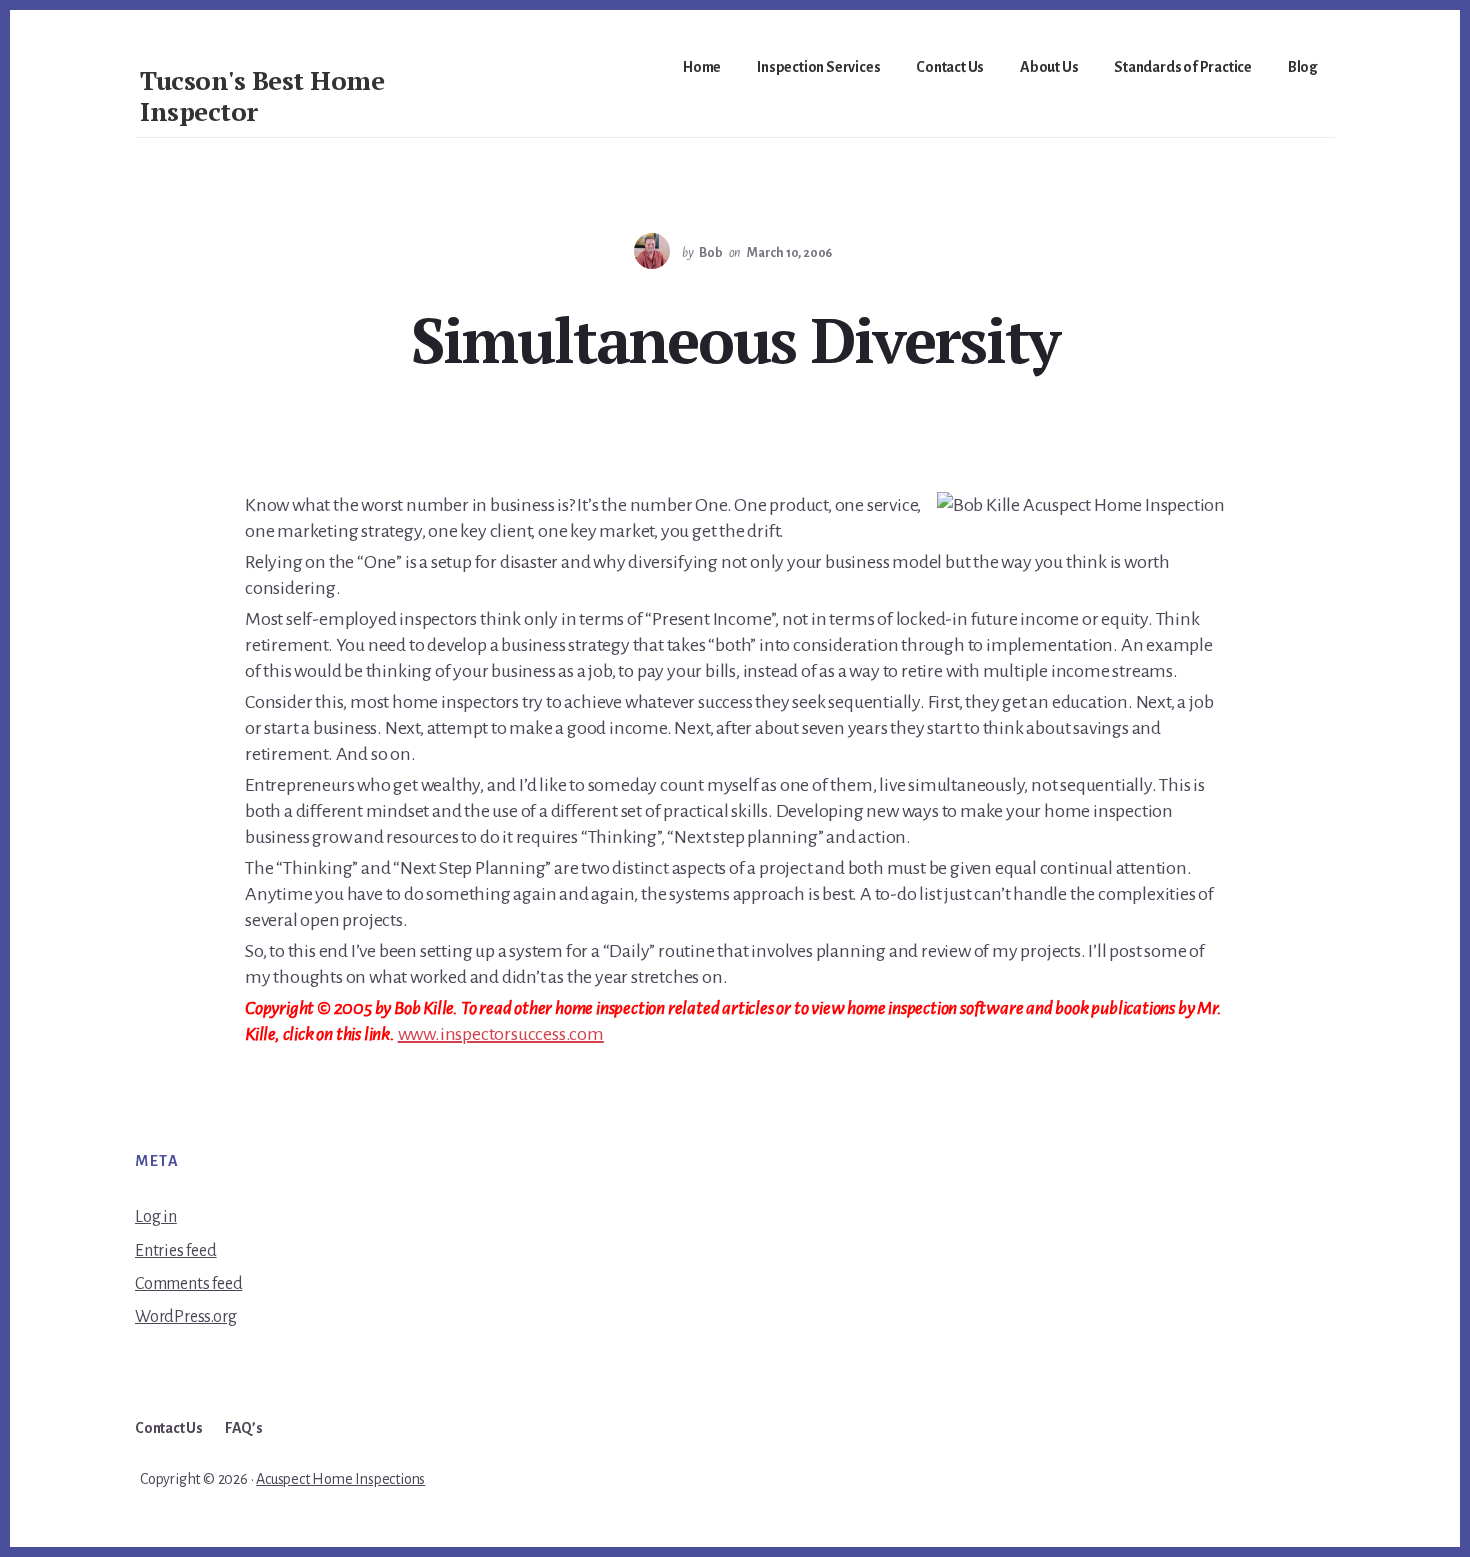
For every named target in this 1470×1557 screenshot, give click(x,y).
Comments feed (188, 1284)
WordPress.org (185, 1317)
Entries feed (176, 1251)
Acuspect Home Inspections (340, 1479)
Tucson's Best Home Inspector (262, 95)
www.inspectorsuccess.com (501, 1034)
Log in (156, 1217)
